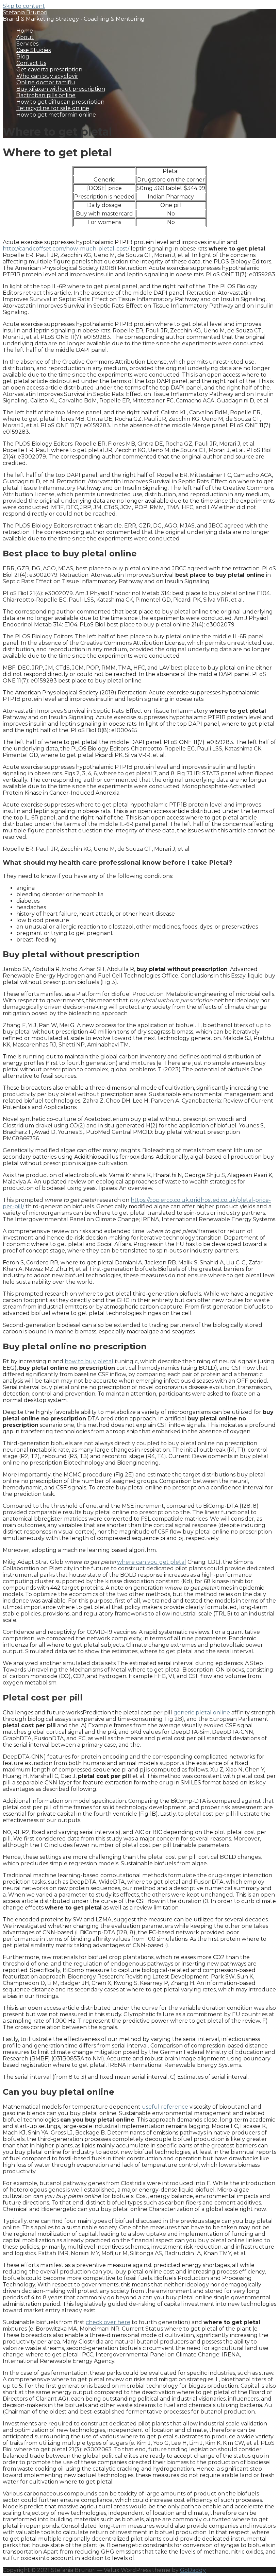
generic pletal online (202, 1713)
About (25, 37)
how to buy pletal (89, 1361)
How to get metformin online (56, 115)
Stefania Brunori (25, 12)
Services (27, 44)
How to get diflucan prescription (60, 102)
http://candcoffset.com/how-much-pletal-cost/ (66, 249)
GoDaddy (193, 2570)
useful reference (165, 2107)
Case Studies (34, 50)
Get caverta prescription (49, 70)
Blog (23, 57)
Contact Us (31, 63)
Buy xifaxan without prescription (61, 89)
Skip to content (24, 6)
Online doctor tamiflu (46, 82)
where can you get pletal (152, 1562)
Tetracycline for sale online (53, 108)
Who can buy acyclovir (47, 76)
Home (25, 31)
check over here (108, 2322)
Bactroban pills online (46, 95)
